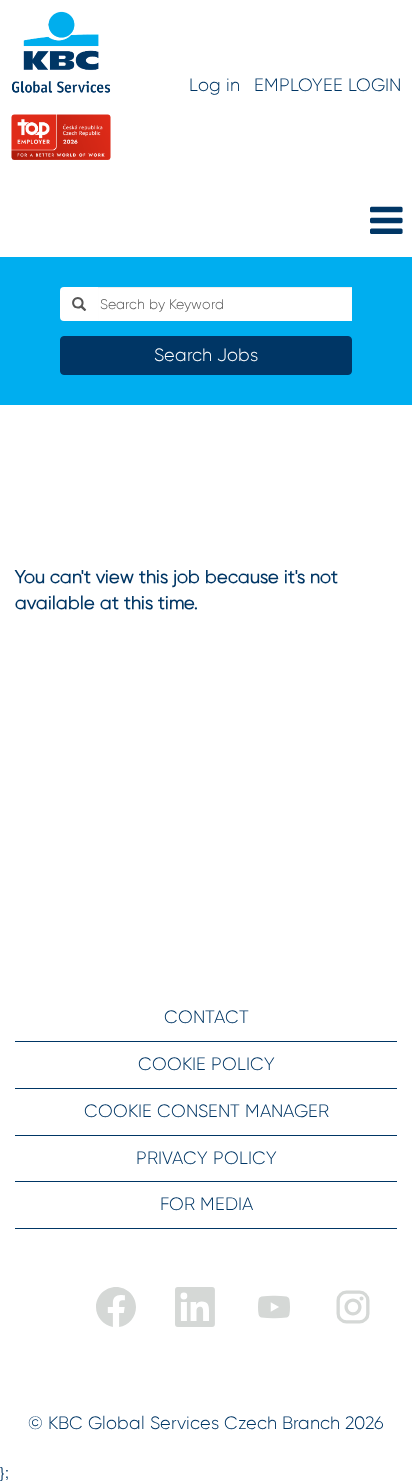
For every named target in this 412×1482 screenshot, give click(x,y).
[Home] (61, 86)
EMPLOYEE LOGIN (327, 85)
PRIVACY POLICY (206, 1158)
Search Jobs (206, 355)
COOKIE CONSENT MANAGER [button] (206, 1111)
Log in (214, 85)
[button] (343, 222)
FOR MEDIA (206, 1204)
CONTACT (206, 1017)
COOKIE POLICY (206, 1064)
